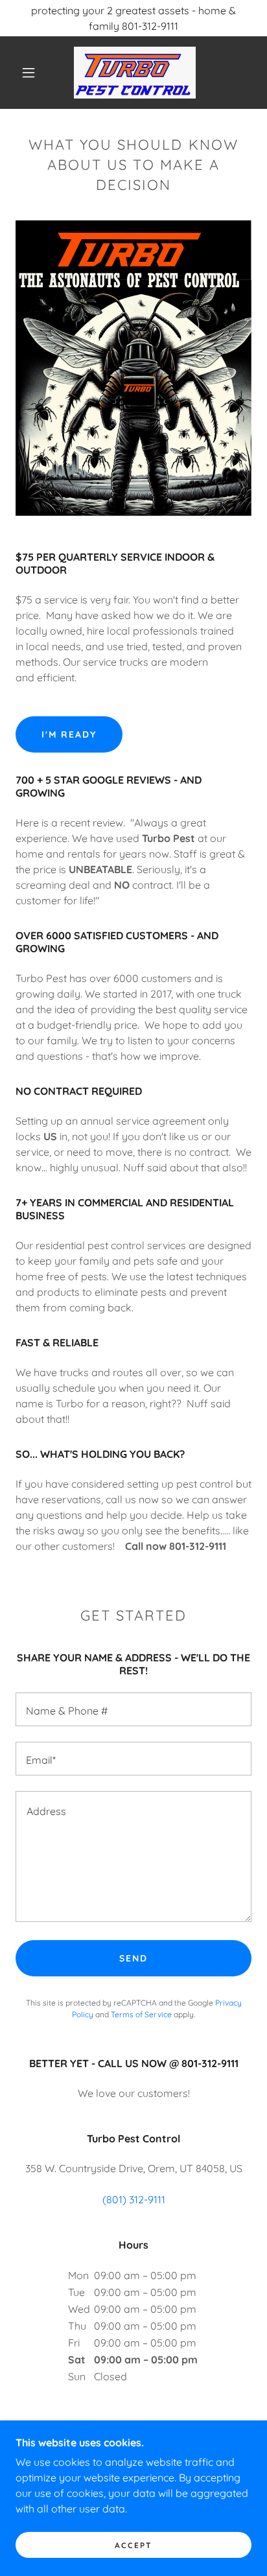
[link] (135, 73)
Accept (133, 2545)
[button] (29, 73)
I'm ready (69, 734)
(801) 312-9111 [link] (134, 2199)
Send (133, 1958)
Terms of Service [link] (141, 2014)
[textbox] (133, 1709)
